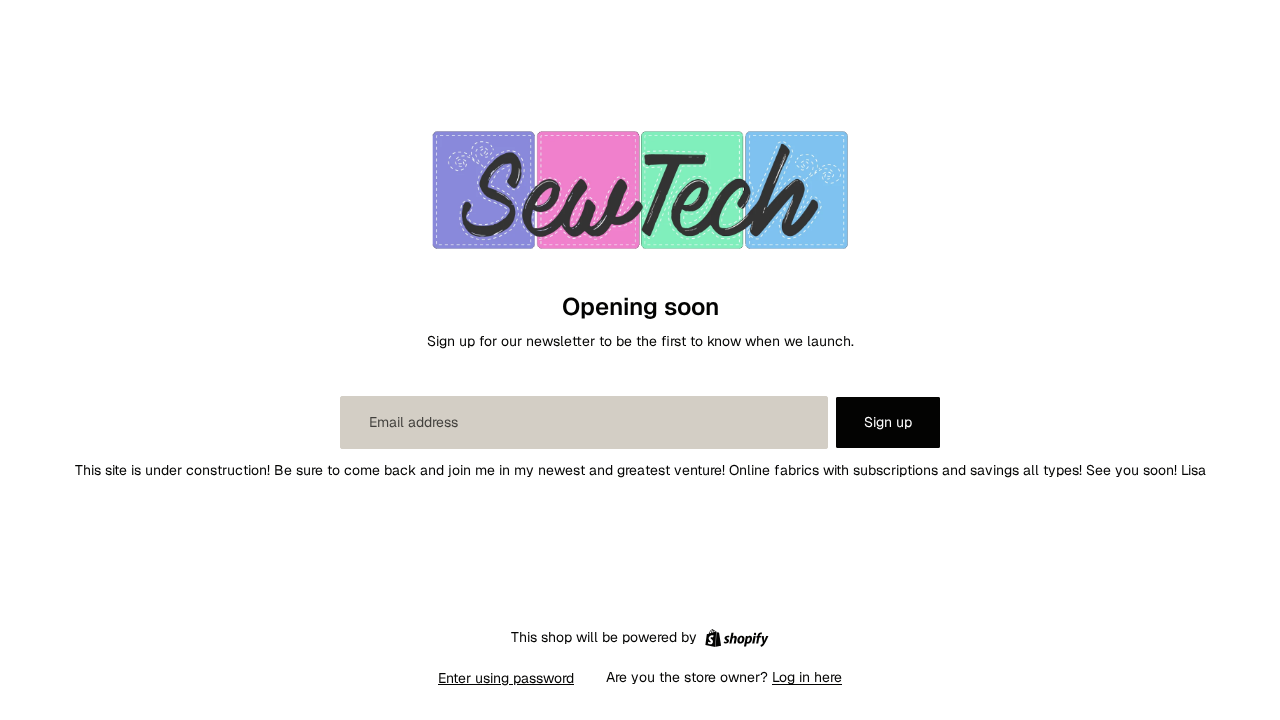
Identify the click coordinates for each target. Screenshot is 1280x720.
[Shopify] (736, 638)
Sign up (888, 422)
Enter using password (506, 678)
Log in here (807, 677)
